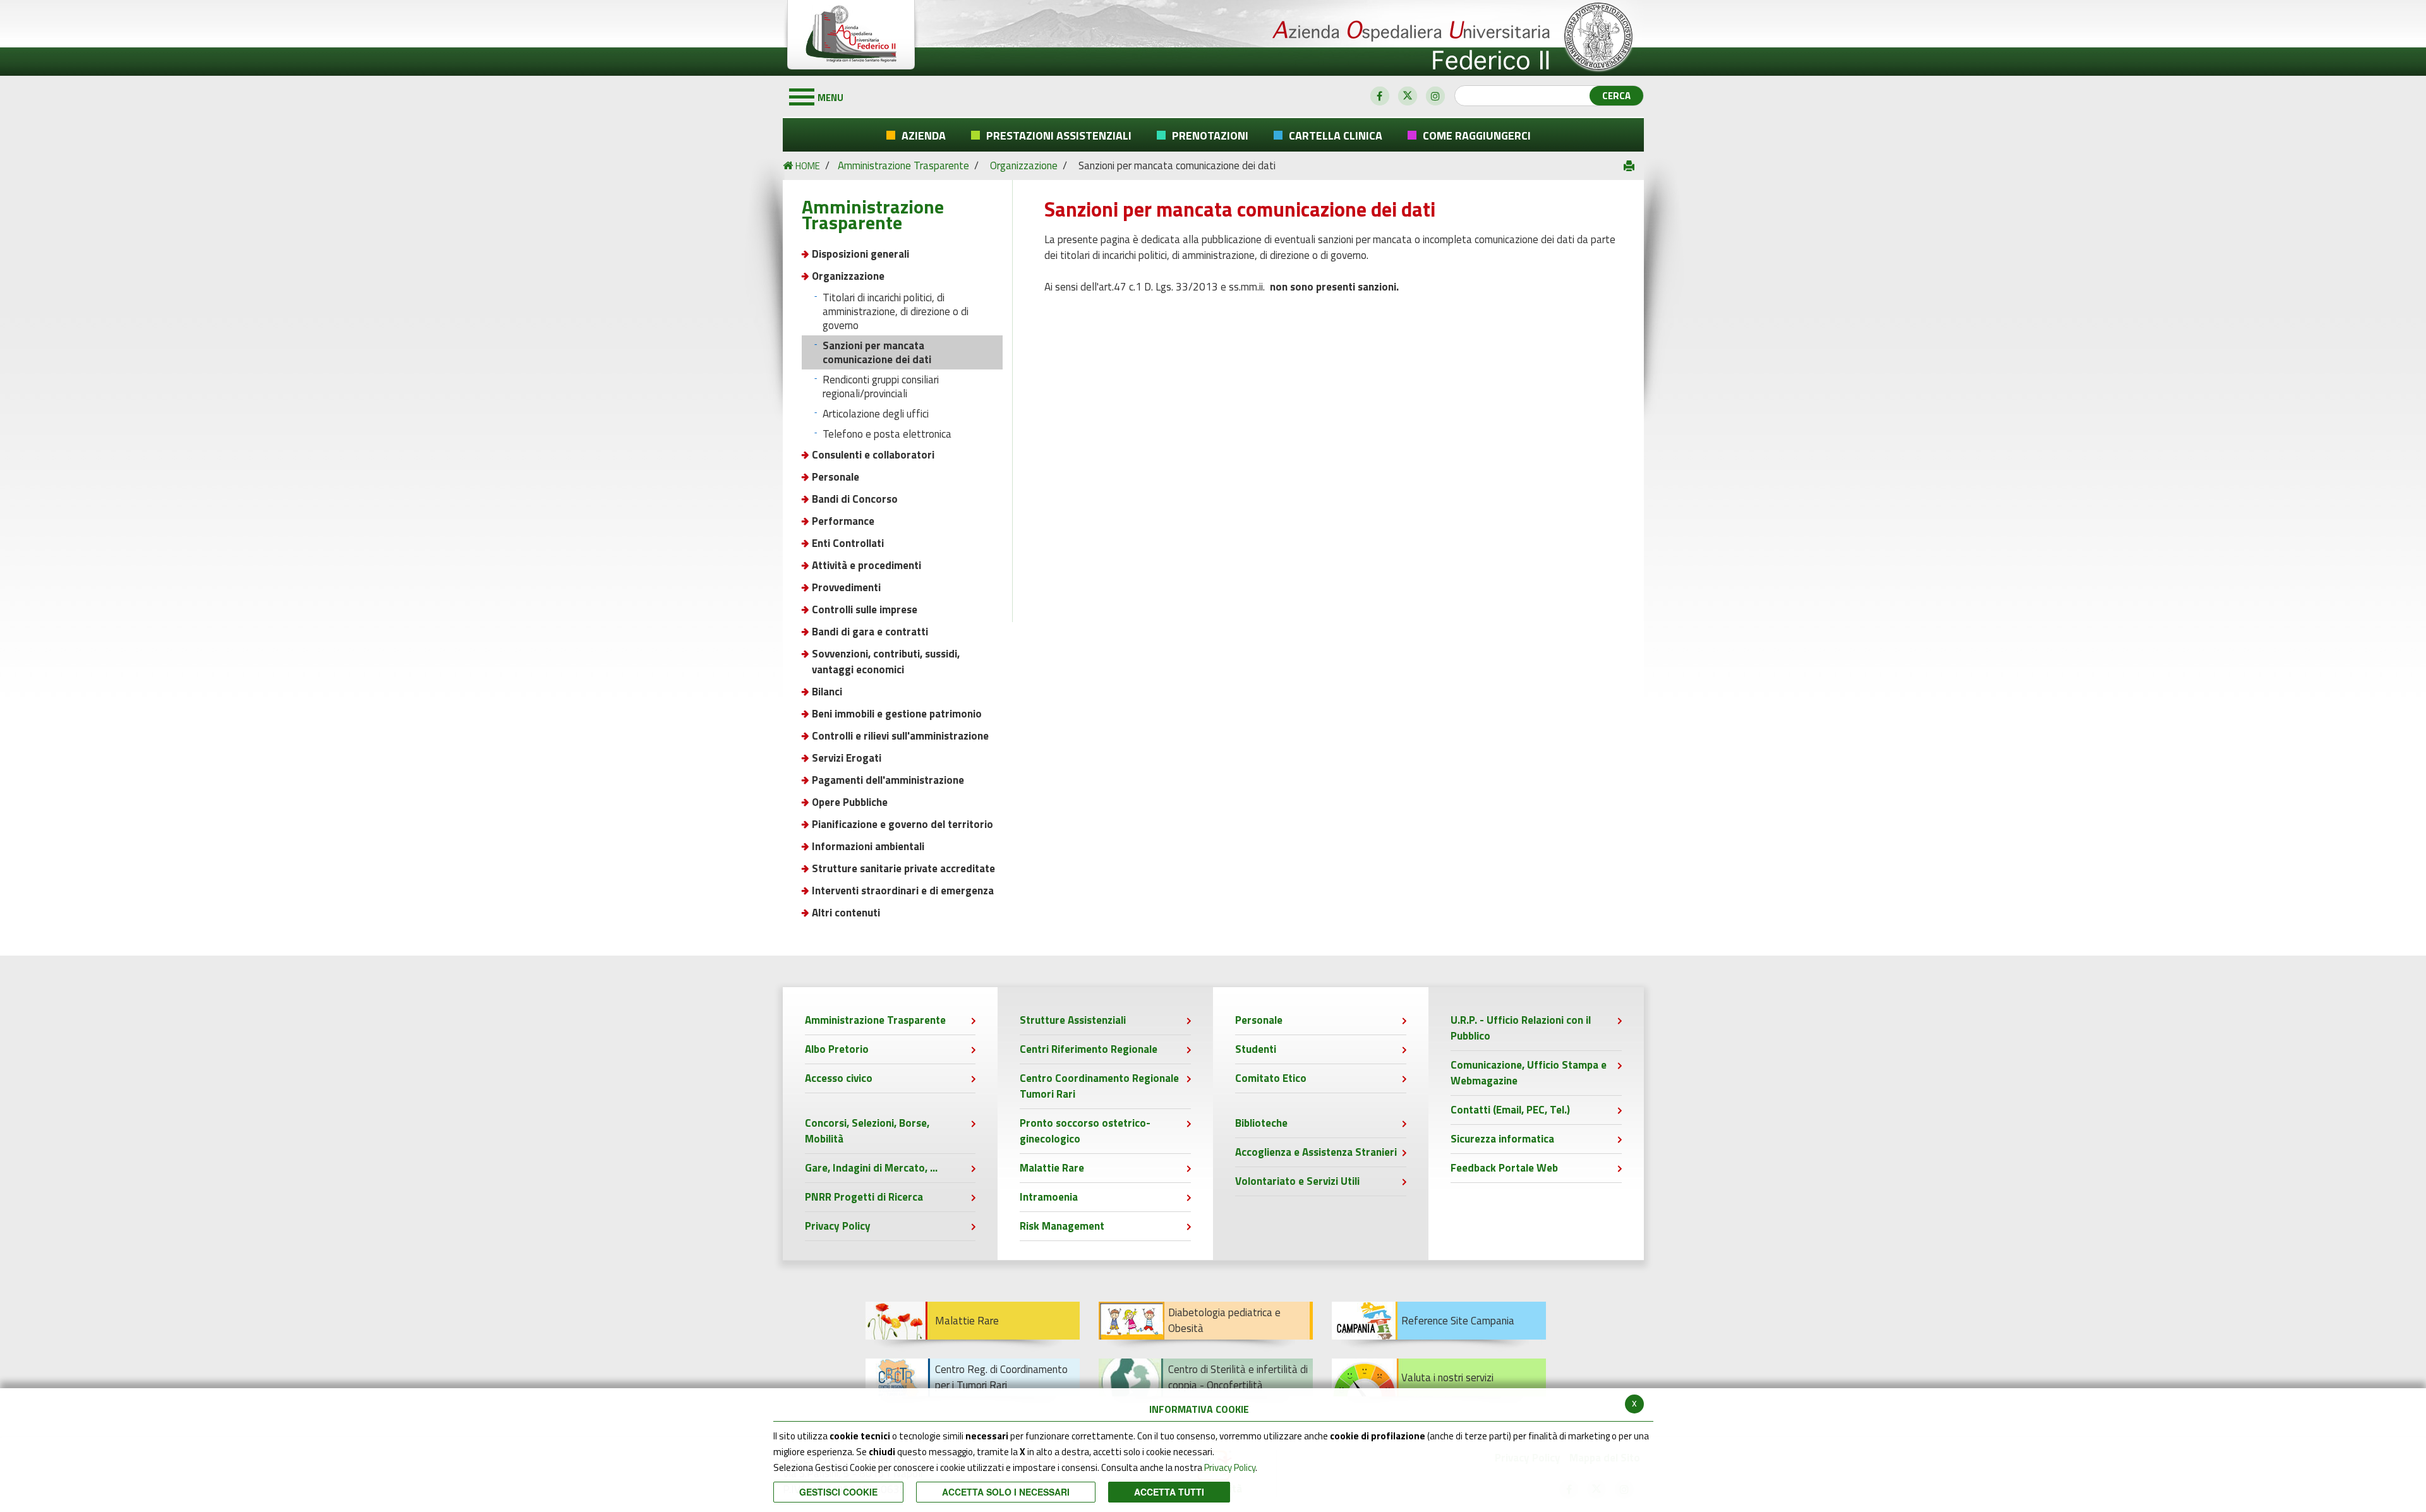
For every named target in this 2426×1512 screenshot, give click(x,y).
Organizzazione (1024, 165)
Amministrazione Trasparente (905, 165)
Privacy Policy (1230, 1467)
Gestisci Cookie (838, 1492)
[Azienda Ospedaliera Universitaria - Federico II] (1213, 38)
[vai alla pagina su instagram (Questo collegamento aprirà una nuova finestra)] (1435, 96)
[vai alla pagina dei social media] (1380, 96)
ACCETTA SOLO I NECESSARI (1006, 1492)
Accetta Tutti (1169, 1492)
